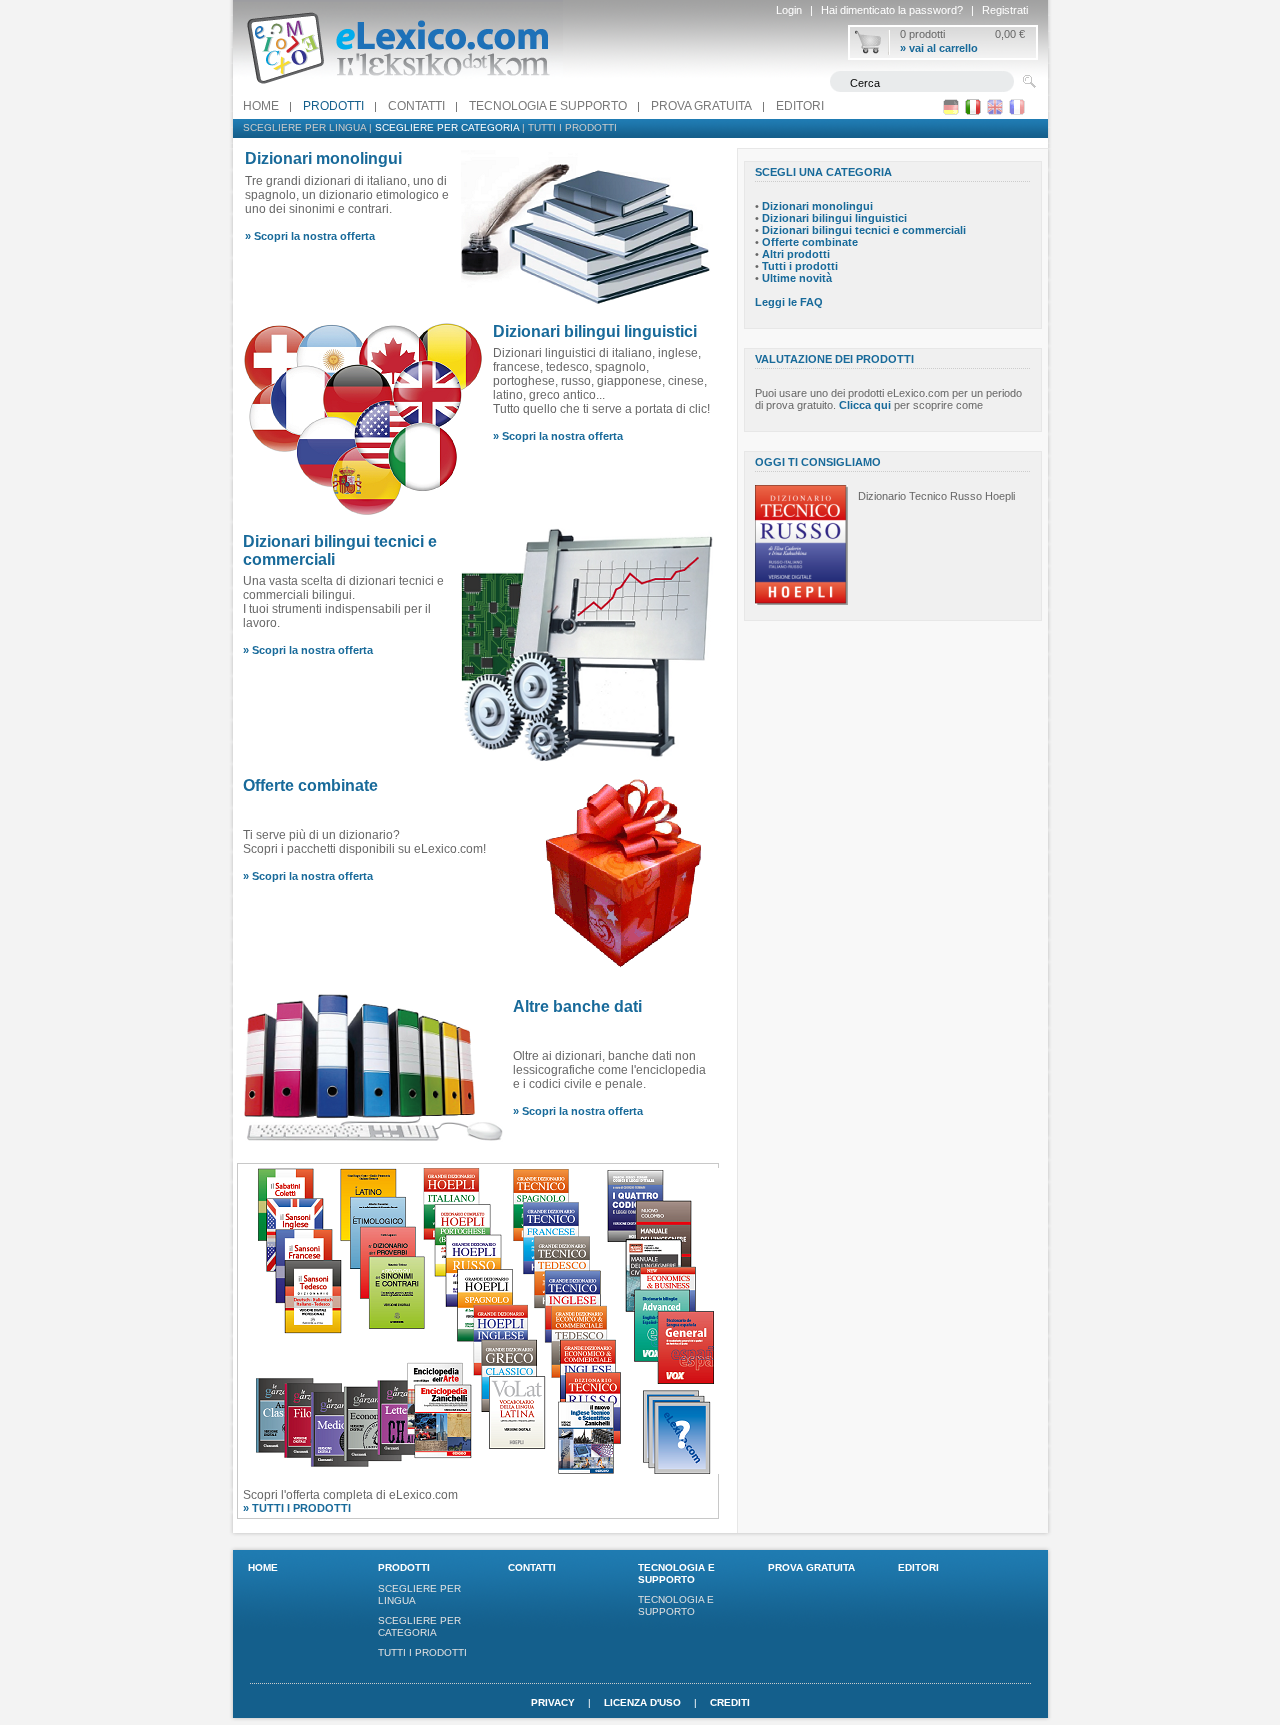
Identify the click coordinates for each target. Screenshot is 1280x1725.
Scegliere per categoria (447, 127)
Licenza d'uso (642, 1702)
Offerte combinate (310, 785)
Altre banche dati (577, 1006)
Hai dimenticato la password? (892, 10)
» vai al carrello (939, 48)
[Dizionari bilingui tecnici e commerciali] (586, 758)
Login (789, 10)
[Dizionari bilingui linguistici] (363, 514)
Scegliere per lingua (304, 127)
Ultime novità (797, 278)
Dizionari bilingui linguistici (595, 331)
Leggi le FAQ (789, 302)
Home (261, 106)
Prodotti (333, 106)
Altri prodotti (796, 254)
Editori (800, 106)
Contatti (416, 106)
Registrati (1005, 10)
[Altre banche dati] (373, 1140)
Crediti (730, 1702)
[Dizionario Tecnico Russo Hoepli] (801, 601)
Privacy (553, 1702)
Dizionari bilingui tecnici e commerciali (864, 230)
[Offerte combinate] (625, 974)
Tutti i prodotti (572, 127)
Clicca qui (865, 405)
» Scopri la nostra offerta (310, 236)
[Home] (398, 89)
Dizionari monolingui (817, 206)
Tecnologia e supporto (548, 106)
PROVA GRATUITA (701, 106)
